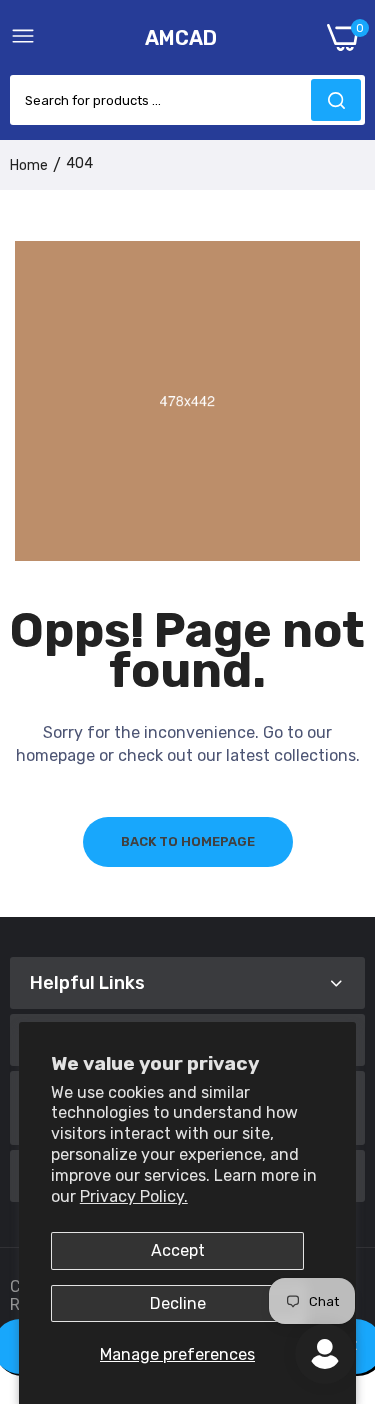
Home (29, 165)
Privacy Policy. (134, 1196)
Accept (178, 1250)
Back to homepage (188, 841)
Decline (178, 1303)
